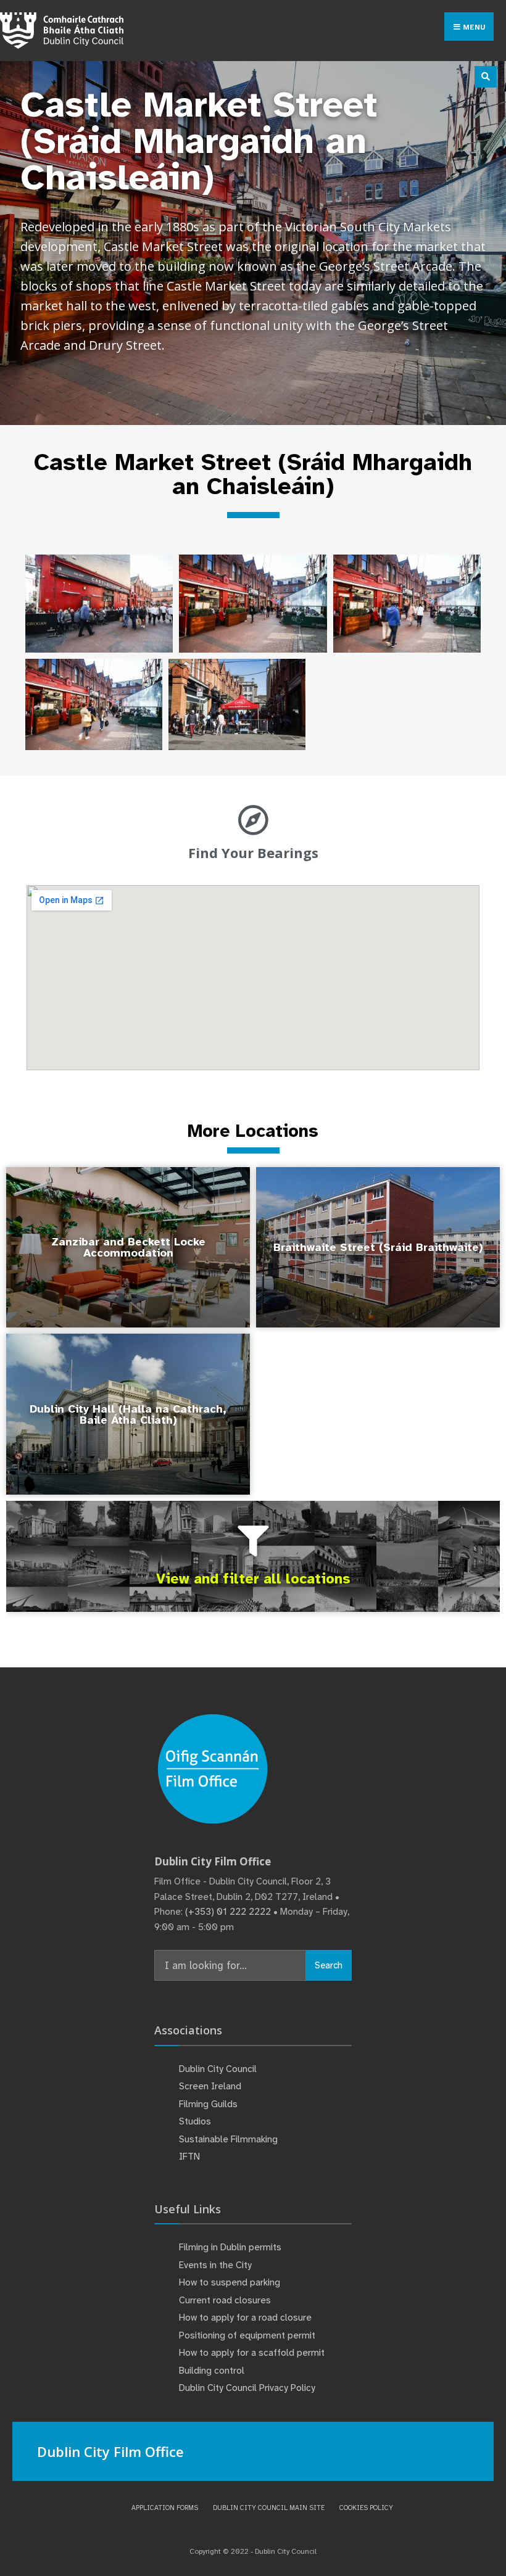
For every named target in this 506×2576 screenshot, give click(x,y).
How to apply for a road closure (245, 2318)
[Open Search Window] (486, 77)
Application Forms (165, 2508)
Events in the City (215, 2265)
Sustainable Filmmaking (228, 2139)
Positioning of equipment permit (247, 2335)
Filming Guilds (208, 2104)
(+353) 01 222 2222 (228, 1912)
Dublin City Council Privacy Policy (247, 2388)
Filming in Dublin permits (231, 2247)
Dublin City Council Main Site (269, 2508)
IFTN (189, 2157)
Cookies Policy (366, 2508)
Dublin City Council (218, 2069)
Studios (195, 2121)
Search (329, 1965)
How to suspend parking (230, 2282)
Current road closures (225, 2300)
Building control (212, 2371)
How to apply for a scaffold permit (252, 2353)
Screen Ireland (210, 2086)
